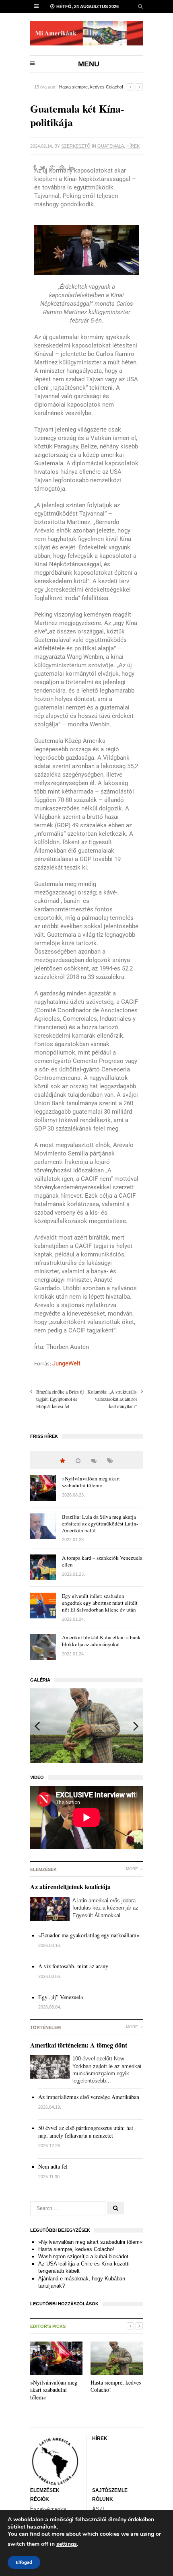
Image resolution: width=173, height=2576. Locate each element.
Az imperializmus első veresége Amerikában (89, 2097)
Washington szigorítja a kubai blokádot (97, 87)
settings (67, 2544)
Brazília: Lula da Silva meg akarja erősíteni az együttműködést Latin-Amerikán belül (100, 1523)
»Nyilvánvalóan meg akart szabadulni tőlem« (91, 1482)
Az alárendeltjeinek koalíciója (70, 1886)
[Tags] (110, 1461)
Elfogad (24, 2562)
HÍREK (133, 146)
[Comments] (94, 1461)
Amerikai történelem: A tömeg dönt (79, 2045)
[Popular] (63, 1461)
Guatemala (111, 146)
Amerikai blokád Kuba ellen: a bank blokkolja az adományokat (101, 1641)
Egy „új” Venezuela (61, 1997)
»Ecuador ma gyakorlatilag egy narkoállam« (89, 1935)
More (133, 1869)
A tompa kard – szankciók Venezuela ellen (102, 1561)
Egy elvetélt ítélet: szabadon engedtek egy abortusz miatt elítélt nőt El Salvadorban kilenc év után (100, 1603)
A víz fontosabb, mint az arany (73, 1966)
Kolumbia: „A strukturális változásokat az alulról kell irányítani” (112, 1399)
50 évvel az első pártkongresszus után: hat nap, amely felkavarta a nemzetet (86, 2132)
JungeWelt (66, 1363)
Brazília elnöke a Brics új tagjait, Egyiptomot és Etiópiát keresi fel (60, 1399)
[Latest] (78, 1461)
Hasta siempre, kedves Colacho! (76, 2249)
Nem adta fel (53, 2166)
